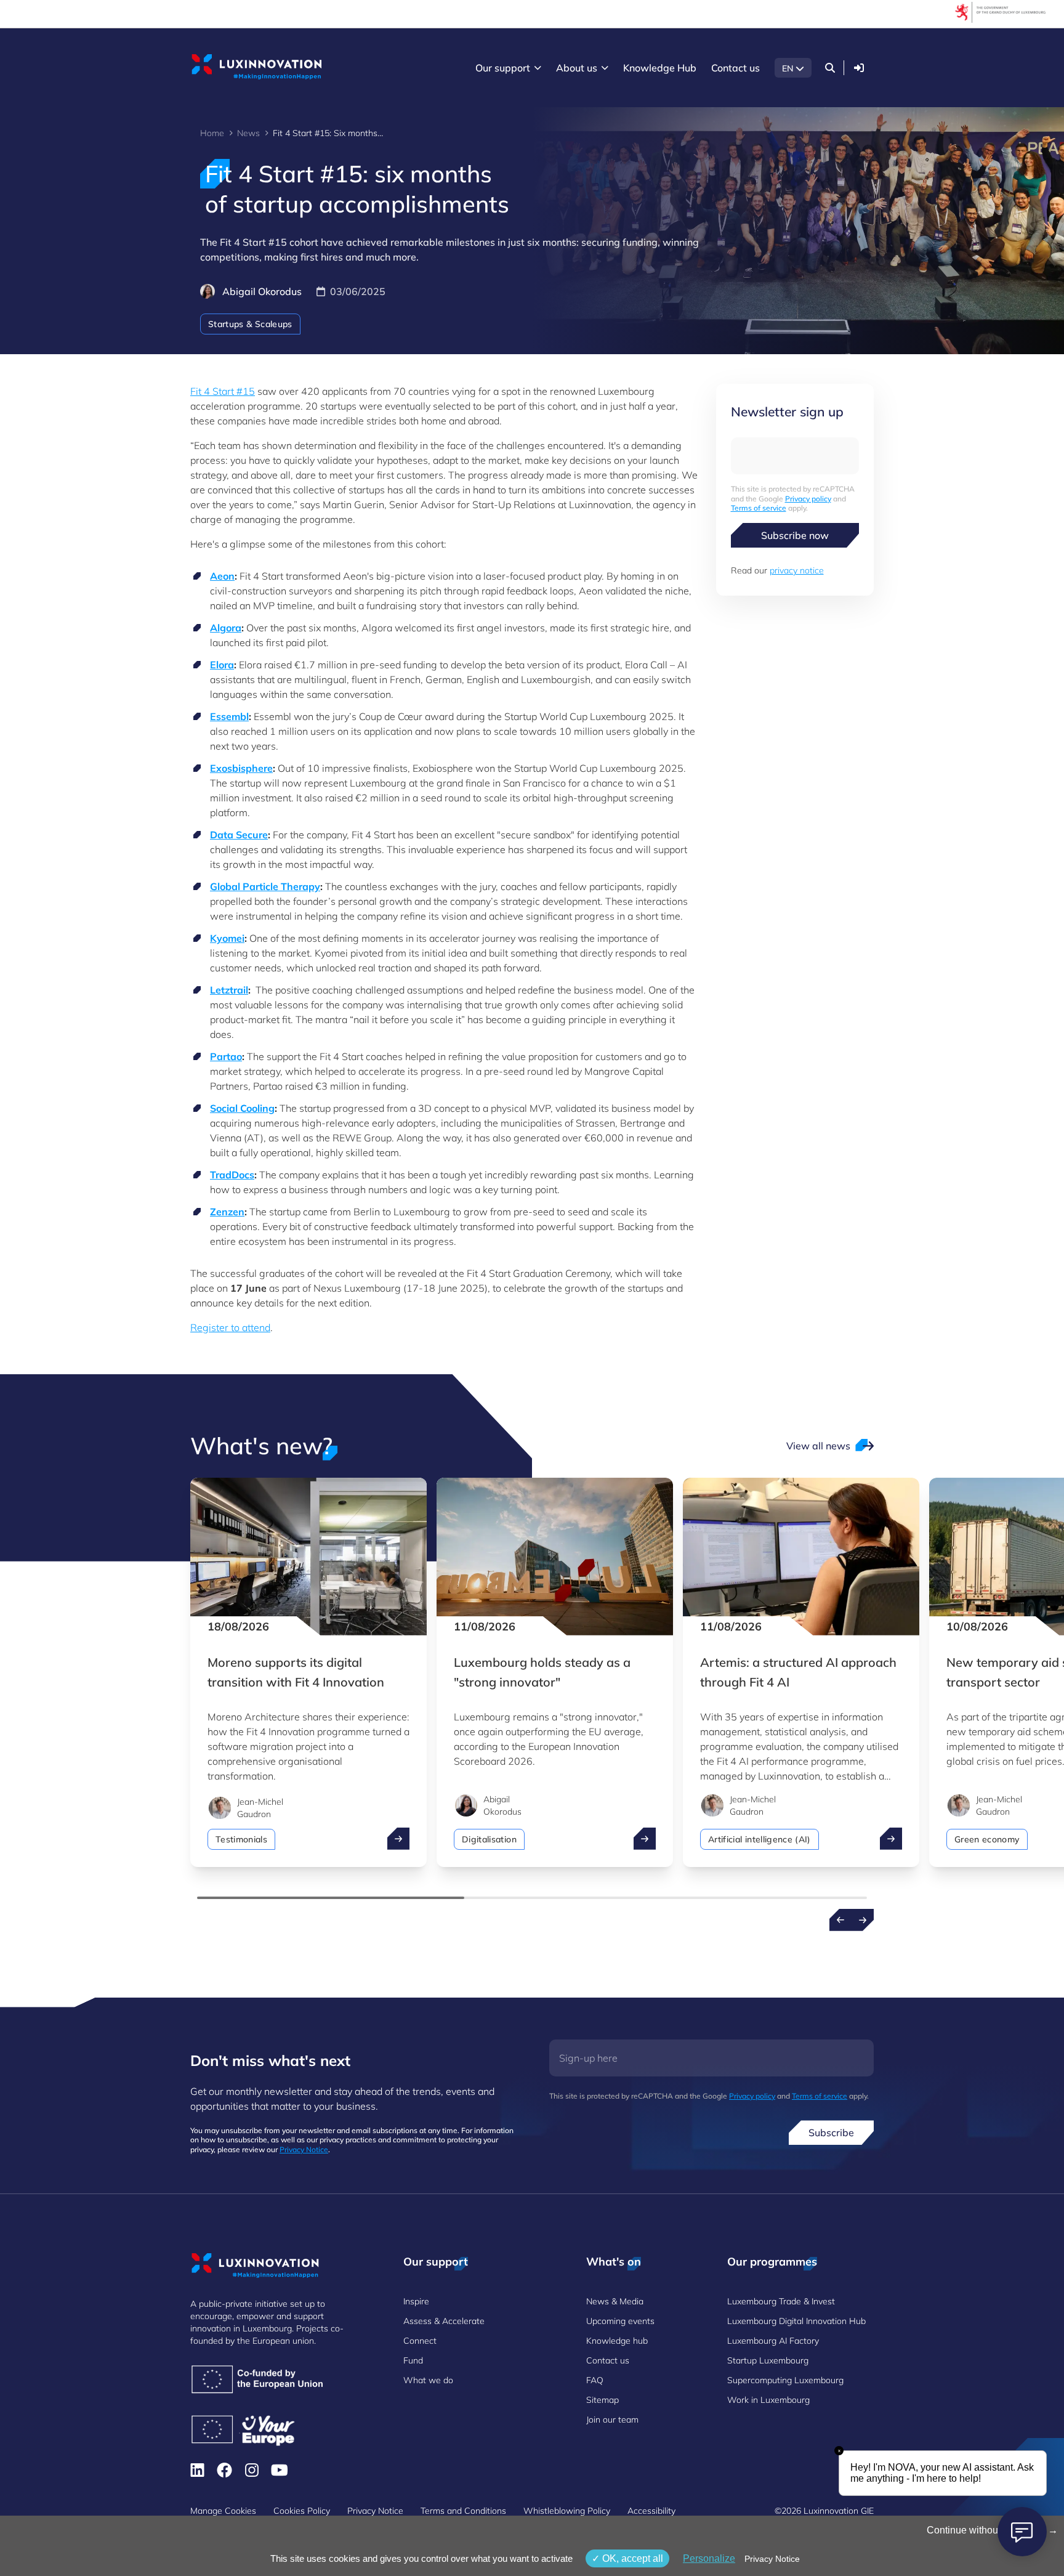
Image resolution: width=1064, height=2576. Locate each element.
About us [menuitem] (577, 68)
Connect (420, 2341)
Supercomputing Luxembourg (785, 2380)
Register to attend (230, 1327)
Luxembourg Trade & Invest (781, 2301)
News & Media (615, 2301)
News (248, 133)
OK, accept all (631, 2558)
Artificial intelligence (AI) (760, 1839)
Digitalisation (489, 1839)
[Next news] (863, 1920)
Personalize (709, 2558)
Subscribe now (795, 535)
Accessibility (651, 2511)
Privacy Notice (304, 2149)
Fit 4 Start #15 (223, 391)
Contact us (608, 2360)
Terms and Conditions (463, 2511)
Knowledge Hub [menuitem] (660, 68)
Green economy (987, 1839)
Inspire (416, 2301)
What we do (428, 2380)
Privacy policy (808, 499)
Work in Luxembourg (768, 2400)
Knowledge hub (617, 2341)
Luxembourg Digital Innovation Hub (796, 2321)
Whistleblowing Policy (567, 2511)
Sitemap (603, 2400)
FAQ (595, 2380)
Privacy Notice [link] (772, 2559)
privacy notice (797, 570)
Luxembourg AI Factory (773, 2341)
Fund (413, 2360)
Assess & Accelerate (444, 2321)
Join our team (612, 2420)
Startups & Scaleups (250, 324)
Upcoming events (620, 2321)
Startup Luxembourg (768, 2360)
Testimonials (241, 1839)
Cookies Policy (302, 2511)
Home (212, 133)
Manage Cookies (223, 2511)
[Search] (830, 68)
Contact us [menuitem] (736, 68)
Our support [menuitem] (503, 68)
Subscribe (831, 2132)
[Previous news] (840, 1920)
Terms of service (759, 508)
